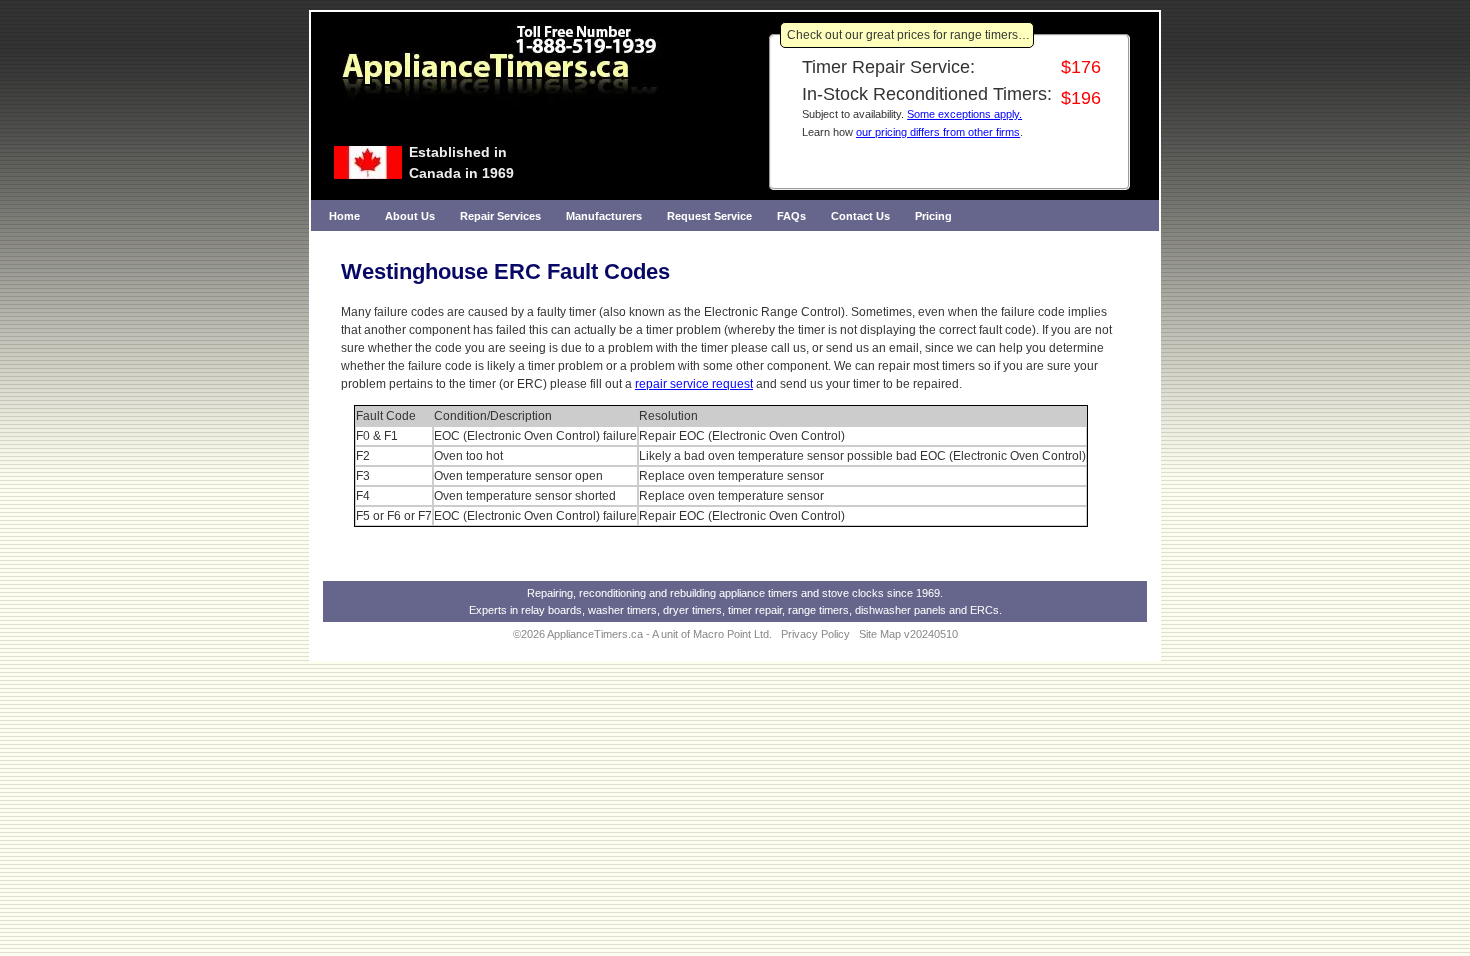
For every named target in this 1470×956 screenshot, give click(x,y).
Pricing (933, 216)
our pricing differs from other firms (938, 132)
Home (344, 216)
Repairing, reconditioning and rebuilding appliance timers (662, 593)
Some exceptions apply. (964, 114)
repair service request (694, 384)
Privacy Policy (815, 634)
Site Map (880, 634)
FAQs (791, 216)
